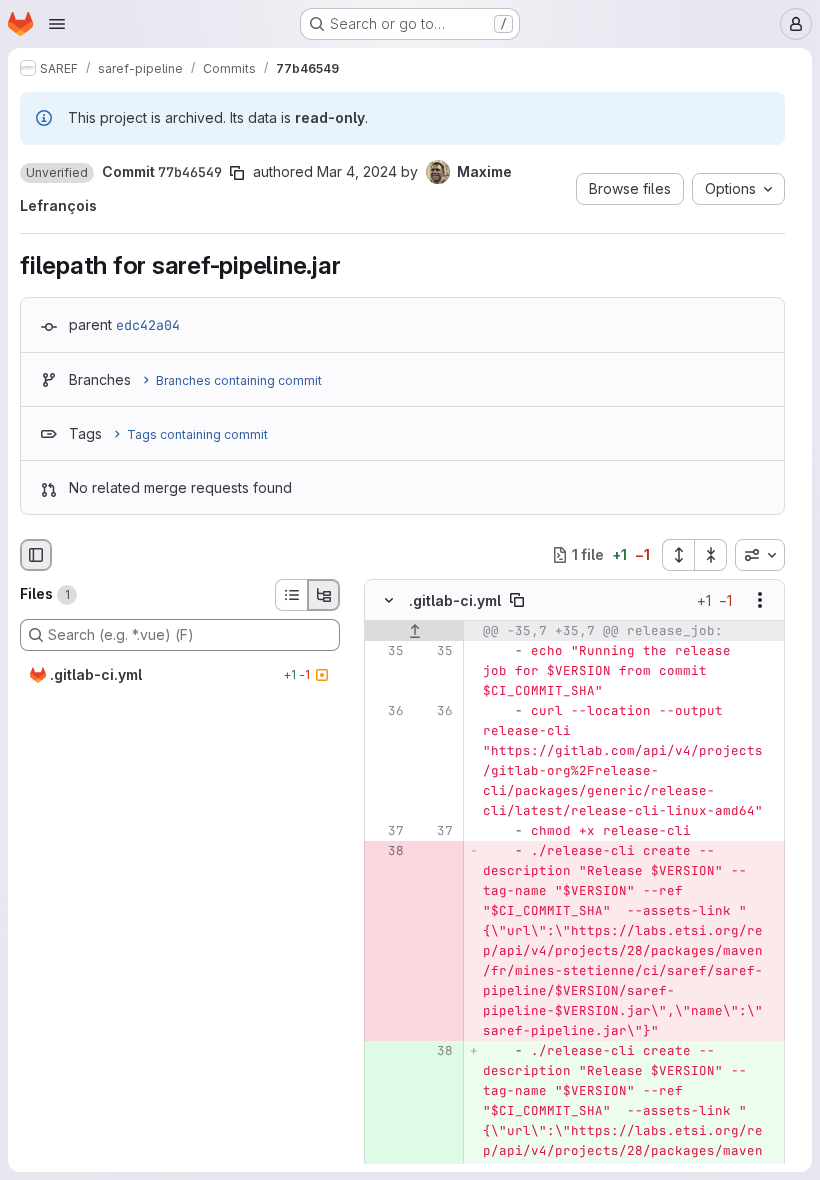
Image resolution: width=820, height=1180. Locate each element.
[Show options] (760, 600)
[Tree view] (324, 595)
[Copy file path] (517, 600)
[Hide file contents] (389, 600)
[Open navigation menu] (57, 24)
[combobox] (760, 555)
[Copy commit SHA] (237, 173)
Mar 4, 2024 (357, 171)
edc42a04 (148, 325)
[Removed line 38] (387, 851)
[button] (57, 173)
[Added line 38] (436, 1051)
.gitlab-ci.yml (455, 600)
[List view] (291, 595)
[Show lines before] (414, 631)
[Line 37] (387, 831)
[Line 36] (387, 711)
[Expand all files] (678, 555)
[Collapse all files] (711, 555)
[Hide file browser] (36, 555)
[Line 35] (387, 651)
